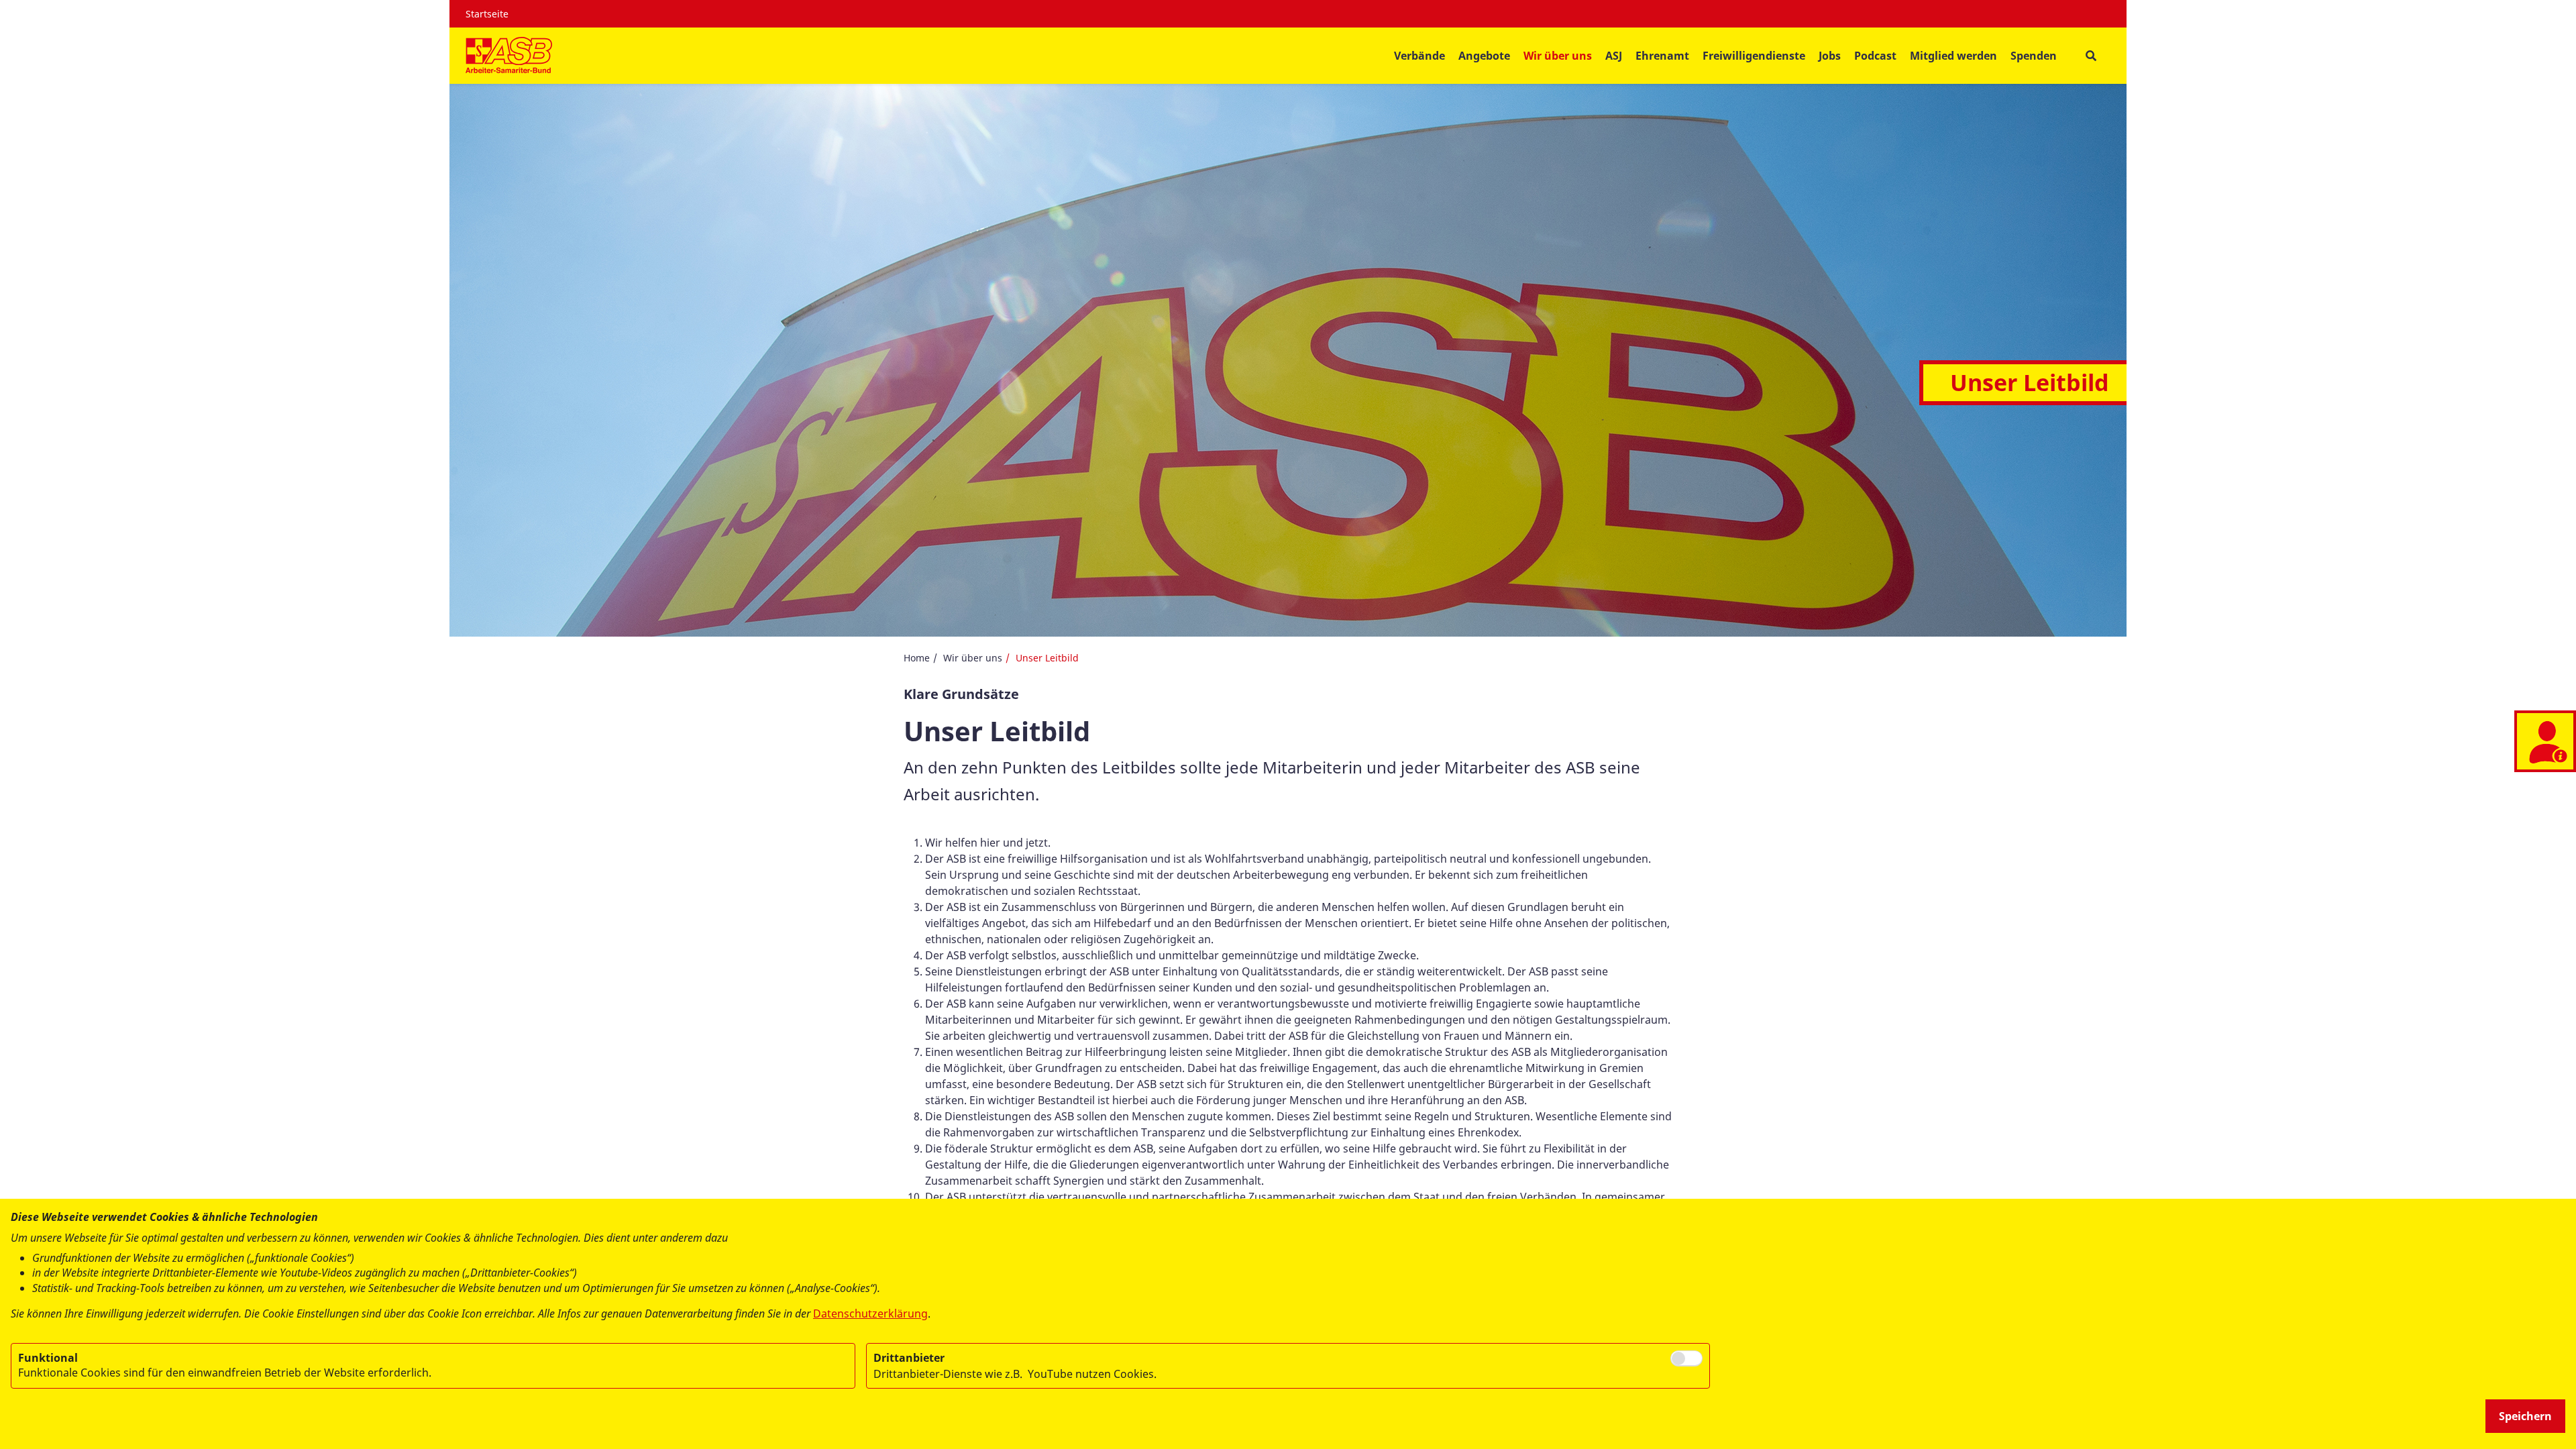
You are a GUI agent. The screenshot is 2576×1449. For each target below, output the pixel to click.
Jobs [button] (1830, 56)
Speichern (2525, 1416)
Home (917, 658)
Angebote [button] (1484, 56)
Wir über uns (973, 658)
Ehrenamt (1662, 56)
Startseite (487, 14)
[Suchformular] (2091, 56)
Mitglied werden (1953, 56)
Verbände (1419, 56)
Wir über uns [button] (1558, 56)
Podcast (1875, 56)
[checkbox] (1686, 1358)
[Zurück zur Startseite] (509, 56)
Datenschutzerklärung (870, 1313)
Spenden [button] (2034, 56)
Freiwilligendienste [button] (1754, 56)
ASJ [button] (1614, 56)
